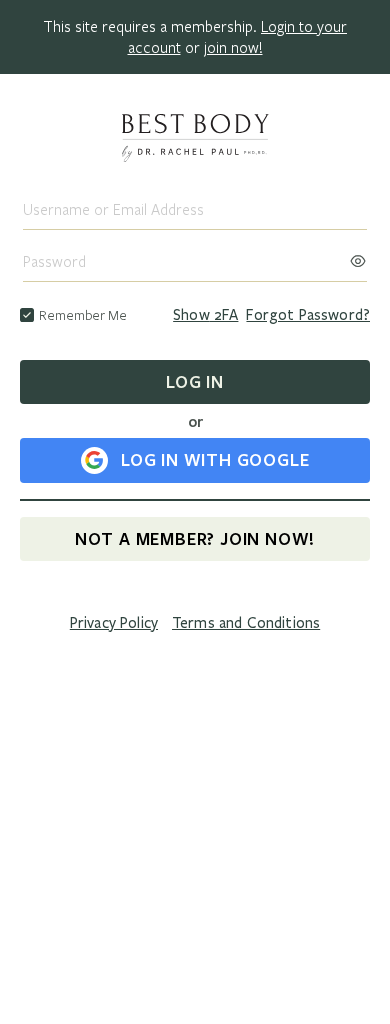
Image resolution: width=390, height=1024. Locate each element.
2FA (205, 315)
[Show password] (358, 255)
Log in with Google (215, 459)
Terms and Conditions (246, 623)
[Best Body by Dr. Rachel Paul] (195, 140)
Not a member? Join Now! (195, 538)
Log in (195, 381)
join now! (233, 47)
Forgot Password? (308, 315)
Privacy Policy (114, 623)
